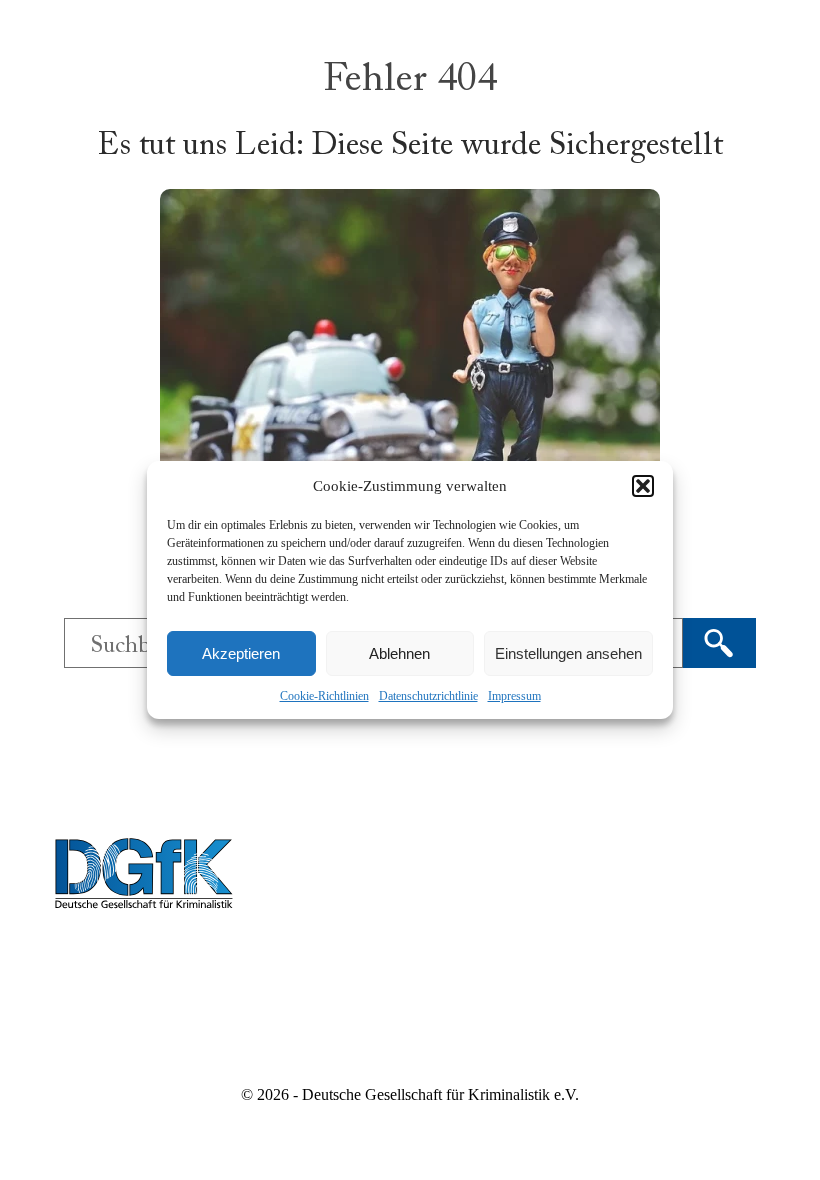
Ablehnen (399, 653)
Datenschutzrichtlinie (428, 696)
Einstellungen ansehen (568, 653)
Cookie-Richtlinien (324, 696)
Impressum (514, 696)
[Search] (719, 643)
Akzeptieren (241, 653)
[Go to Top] (790, 1150)
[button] (643, 486)
